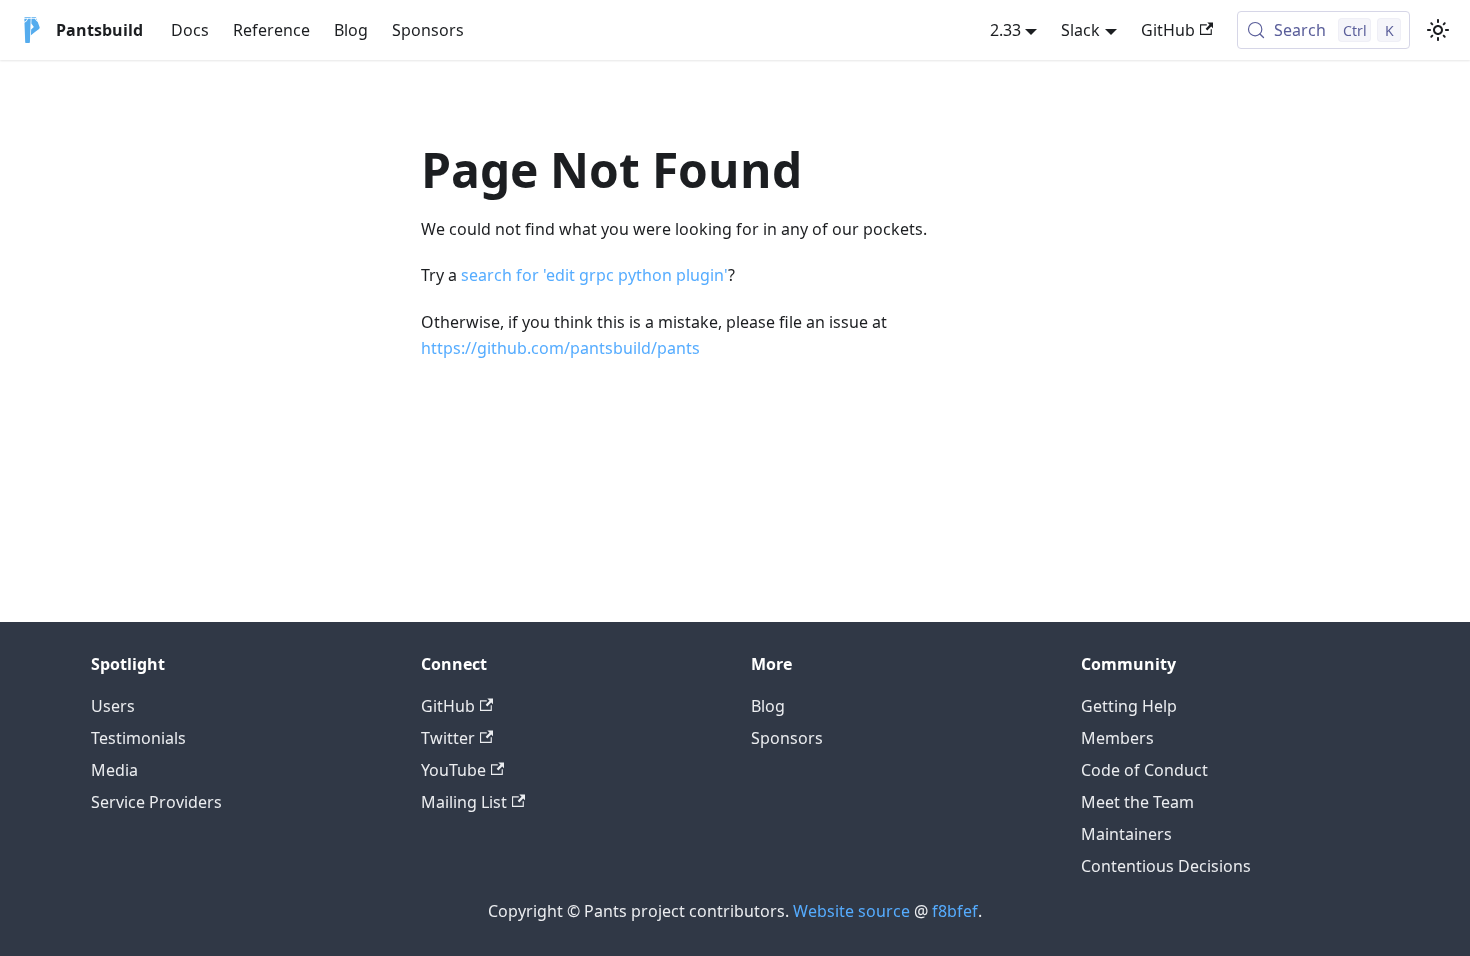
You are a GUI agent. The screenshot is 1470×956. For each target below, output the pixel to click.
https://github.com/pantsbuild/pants (560, 348)
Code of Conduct (1144, 770)
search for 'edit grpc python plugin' (594, 275)
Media (114, 770)
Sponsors (428, 30)
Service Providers (156, 802)
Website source (851, 911)
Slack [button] (1080, 30)
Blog (351, 30)
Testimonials (138, 738)
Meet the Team (1137, 802)
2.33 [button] (1005, 30)
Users (113, 706)
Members (1117, 738)
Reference (271, 30)
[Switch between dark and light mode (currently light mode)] (1438, 30)
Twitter (448, 738)
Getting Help (1129, 706)
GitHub (1168, 30)
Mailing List (464, 802)
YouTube (453, 770)
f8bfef (955, 911)
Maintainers (1126, 834)
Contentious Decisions (1166, 866)
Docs (190, 30)
